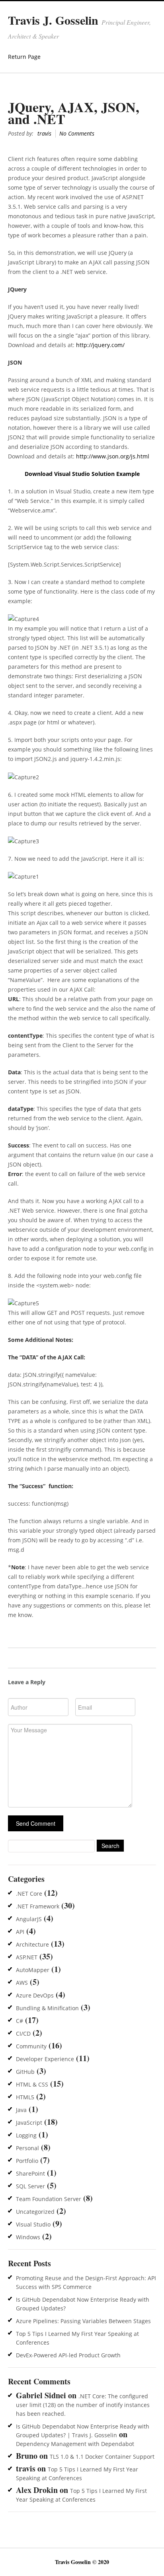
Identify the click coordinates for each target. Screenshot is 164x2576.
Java (21, 2110)
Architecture (32, 1944)
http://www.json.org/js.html (113, 456)
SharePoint (30, 2173)
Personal (27, 2148)
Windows (28, 2237)
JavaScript (29, 2123)
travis (44, 133)
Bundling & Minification (47, 2008)
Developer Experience (45, 2059)
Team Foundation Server (49, 2199)
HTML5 (25, 2097)
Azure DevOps (35, 1995)
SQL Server (30, 2186)
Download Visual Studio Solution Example (82, 474)
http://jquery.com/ (100, 345)
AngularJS (29, 1919)
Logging (26, 2135)
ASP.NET (27, 1957)
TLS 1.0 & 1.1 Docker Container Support (102, 2457)
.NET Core (29, 1894)
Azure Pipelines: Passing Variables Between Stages (83, 2321)
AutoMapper (33, 1970)
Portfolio (27, 2161)
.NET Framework (38, 1906)
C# (20, 2021)
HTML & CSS (32, 2084)
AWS (22, 1983)
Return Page (24, 57)
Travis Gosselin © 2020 (82, 2562)
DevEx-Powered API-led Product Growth (68, 2355)
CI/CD (23, 2033)
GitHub (25, 2072)
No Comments (77, 133)
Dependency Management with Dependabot (75, 2444)
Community (31, 2046)
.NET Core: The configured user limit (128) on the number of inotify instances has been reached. (83, 2405)
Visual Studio (33, 2224)
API (20, 1932)
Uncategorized (35, 2212)
